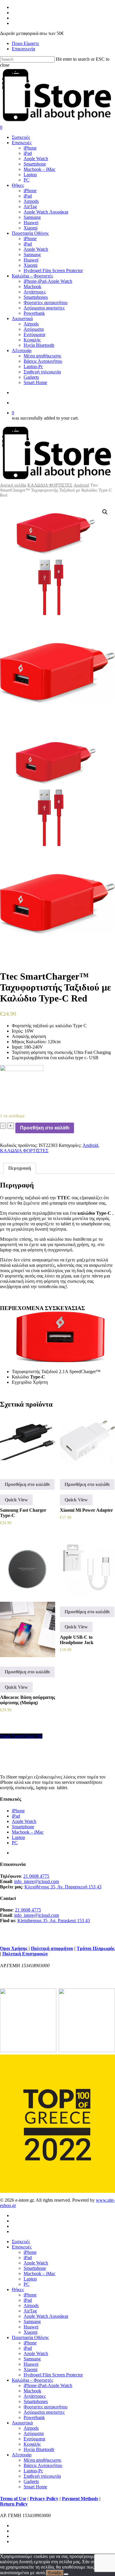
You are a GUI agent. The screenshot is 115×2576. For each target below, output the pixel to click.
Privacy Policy (44, 2499)
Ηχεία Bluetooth (39, 2449)
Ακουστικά (22, 2423)
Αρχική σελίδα (13, 485)
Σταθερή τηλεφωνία (42, 2476)
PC (15, 1843)
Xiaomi (31, 2332)
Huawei (31, 2327)
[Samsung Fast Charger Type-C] (28, 1442)
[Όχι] (66, 2574)
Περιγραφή (20, 1168)
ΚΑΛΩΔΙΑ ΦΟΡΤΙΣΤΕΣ (50, 485)
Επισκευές (22, 2247)
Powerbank (34, 2417)
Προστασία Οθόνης (30, 2337)
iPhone (18, 1811)
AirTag (30, 2311)
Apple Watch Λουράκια (46, 2316)
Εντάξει (55, 2573)
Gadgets (31, 2481)
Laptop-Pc (33, 2471)
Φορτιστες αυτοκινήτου (46, 2407)
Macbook (32, 2391)
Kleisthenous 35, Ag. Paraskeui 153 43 (54, 1921)
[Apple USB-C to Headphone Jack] (87, 1569)
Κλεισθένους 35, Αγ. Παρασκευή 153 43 (63, 1887)
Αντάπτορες (35, 2396)
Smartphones (36, 2401)
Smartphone (23, 1827)
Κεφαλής (32, 2444)
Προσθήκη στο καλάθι (45, 1128)
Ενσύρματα (34, 2439)
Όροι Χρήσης (14, 1948)
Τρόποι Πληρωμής (96, 1948)
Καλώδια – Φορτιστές (32, 2380)
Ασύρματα (34, 2433)
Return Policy (14, 2504)
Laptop (18, 1837)
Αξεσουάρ (22, 2455)
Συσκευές (21, 2242)
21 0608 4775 (36, 1876)
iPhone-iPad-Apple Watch (48, 2385)
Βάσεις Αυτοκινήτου (43, 2465)
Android (81, 485)
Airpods (31, 2305)
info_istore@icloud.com (37, 1881)
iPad (16, 1816)
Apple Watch (24, 1821)
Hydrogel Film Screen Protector (53, 2375)
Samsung (32, 2321)
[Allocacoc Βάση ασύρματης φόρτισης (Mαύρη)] (28, 1599)
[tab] (20, 1168)
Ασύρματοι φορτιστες (44, 2412)
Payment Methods (80, 2499)
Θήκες (18, 2289)
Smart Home (35, 2487)
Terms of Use (13, 2499)
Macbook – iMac (28, 1832)
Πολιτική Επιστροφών (25, 1954)
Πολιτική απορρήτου (52, 1948)
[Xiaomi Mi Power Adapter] (87, 1442)
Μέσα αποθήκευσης (42, 2460)
